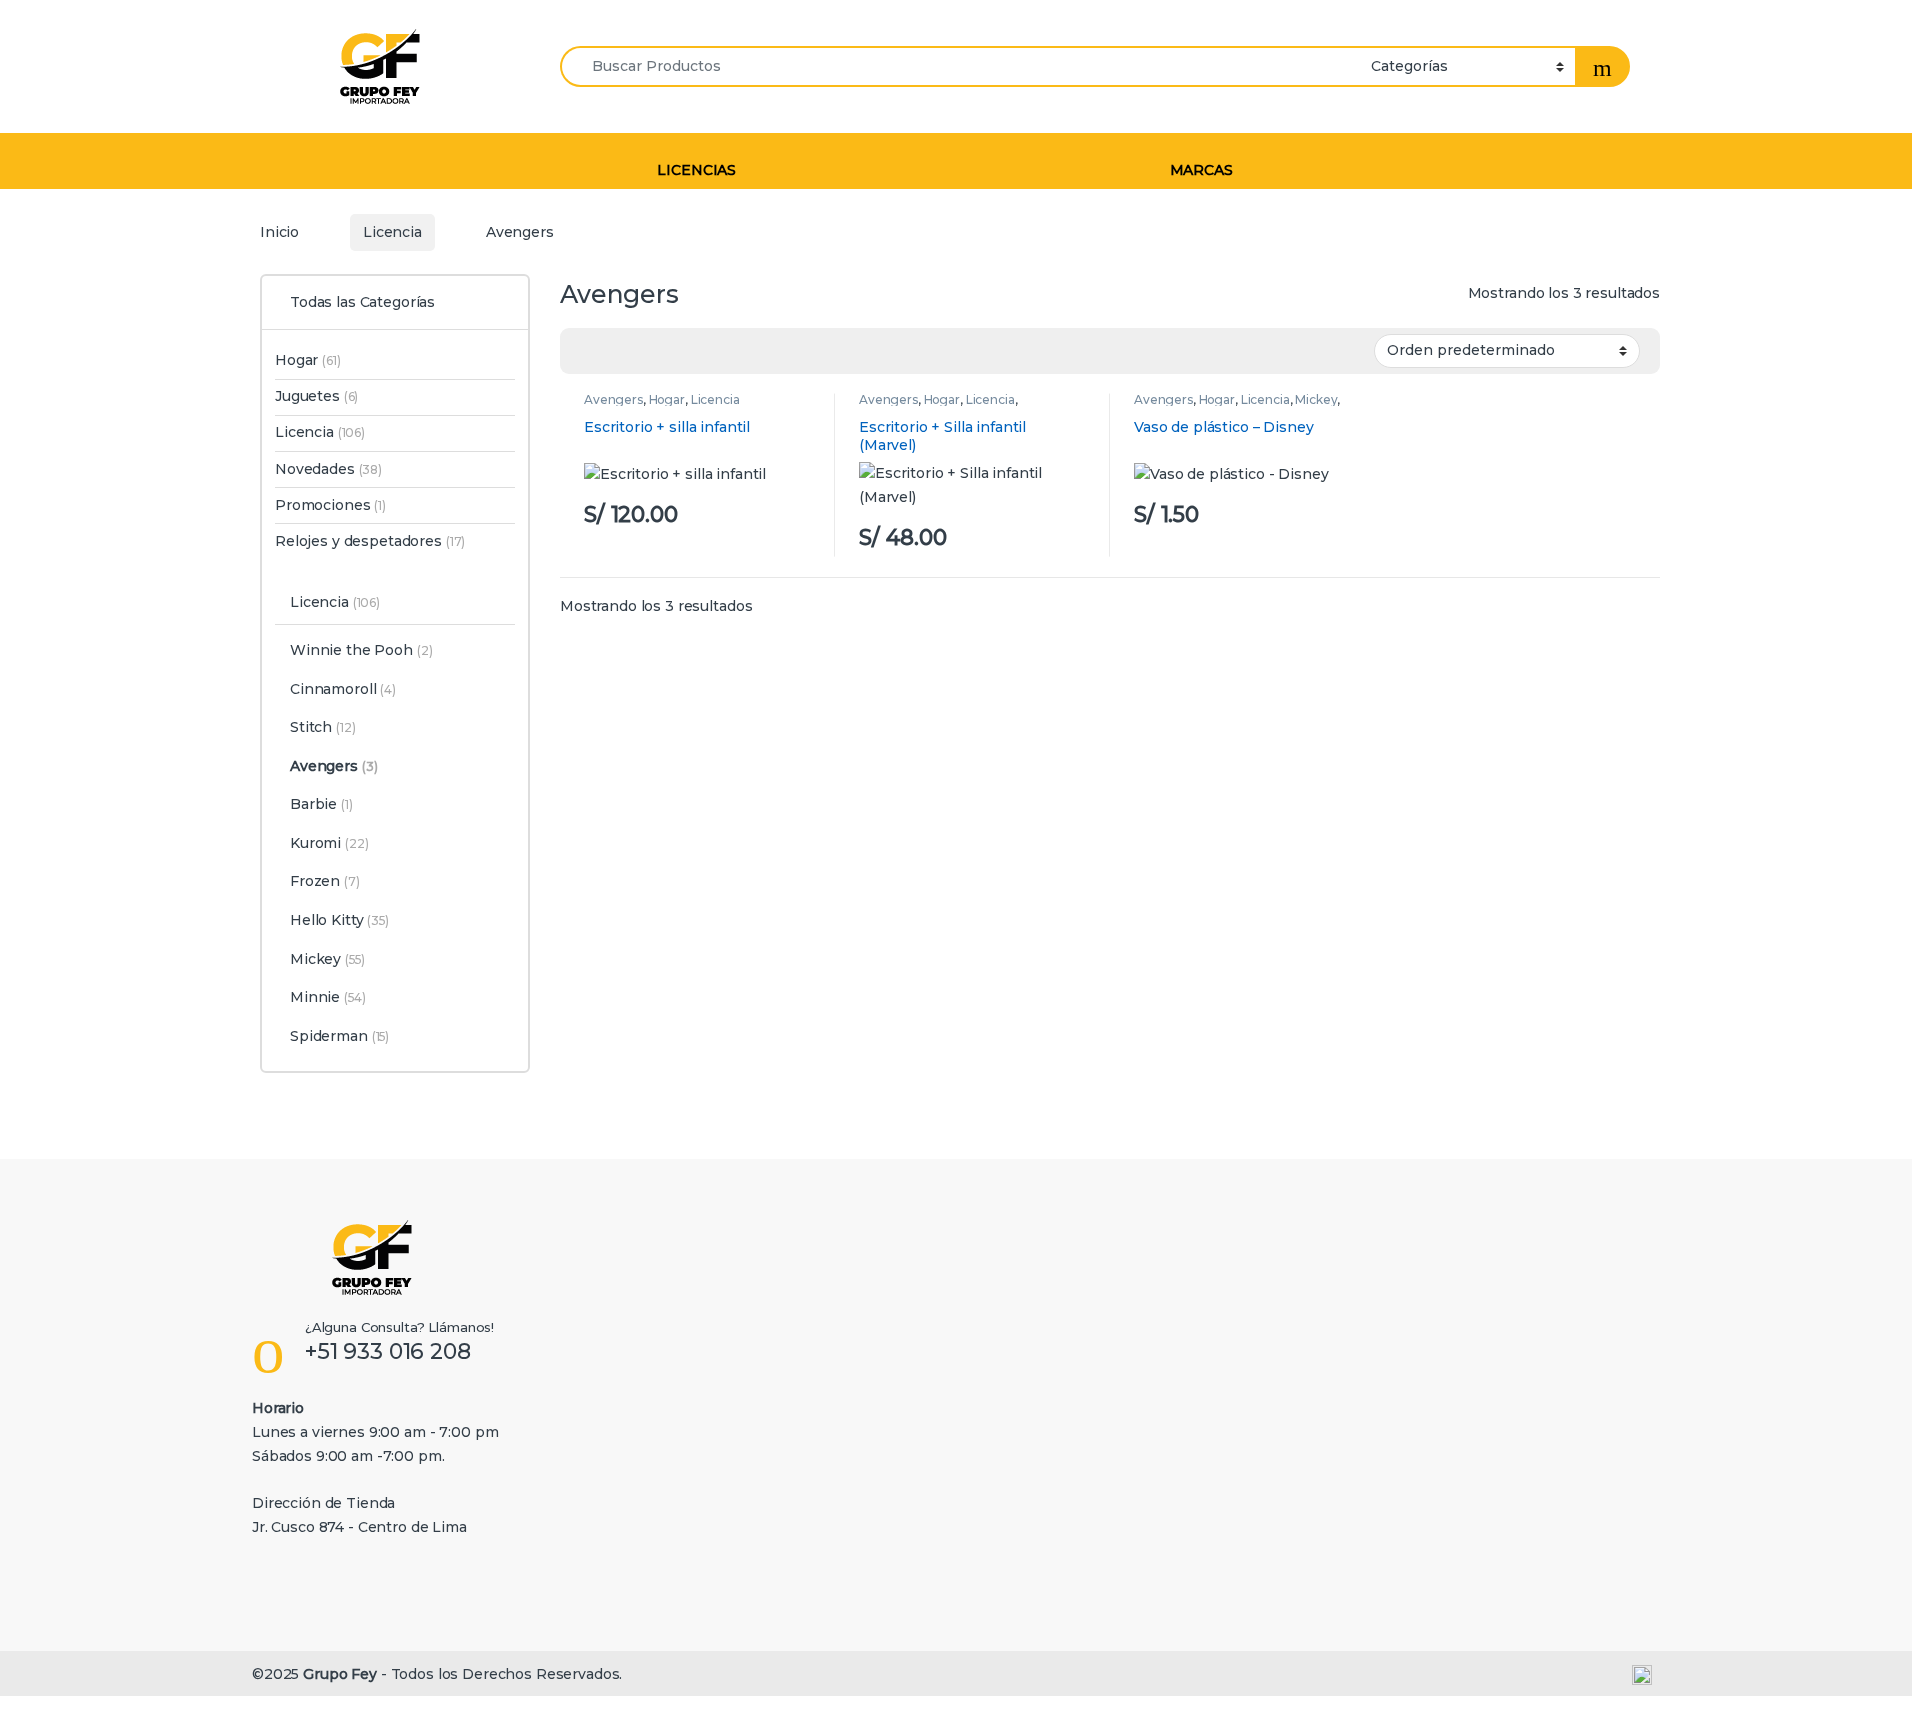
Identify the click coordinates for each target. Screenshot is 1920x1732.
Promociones (330, 505)
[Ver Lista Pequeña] (645, 351)
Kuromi (329, 843)
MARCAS (1201, 170)
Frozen (325, 881)
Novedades (328, 469)
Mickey (1316, 399)
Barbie (321, 804)
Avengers (613, 399)
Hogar (667, 399)
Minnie (328, 997)
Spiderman (339, 1036)
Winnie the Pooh (361, 650)
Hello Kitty (339, 920)
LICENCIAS (696, 170)
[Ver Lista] (616, 351)
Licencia (392, 232)
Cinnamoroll (343, 689)
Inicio (279, 232)
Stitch (323, 727)
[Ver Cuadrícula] (587, 351)
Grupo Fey (340, 1674)
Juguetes (316, 396)
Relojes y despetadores (370, 541)
